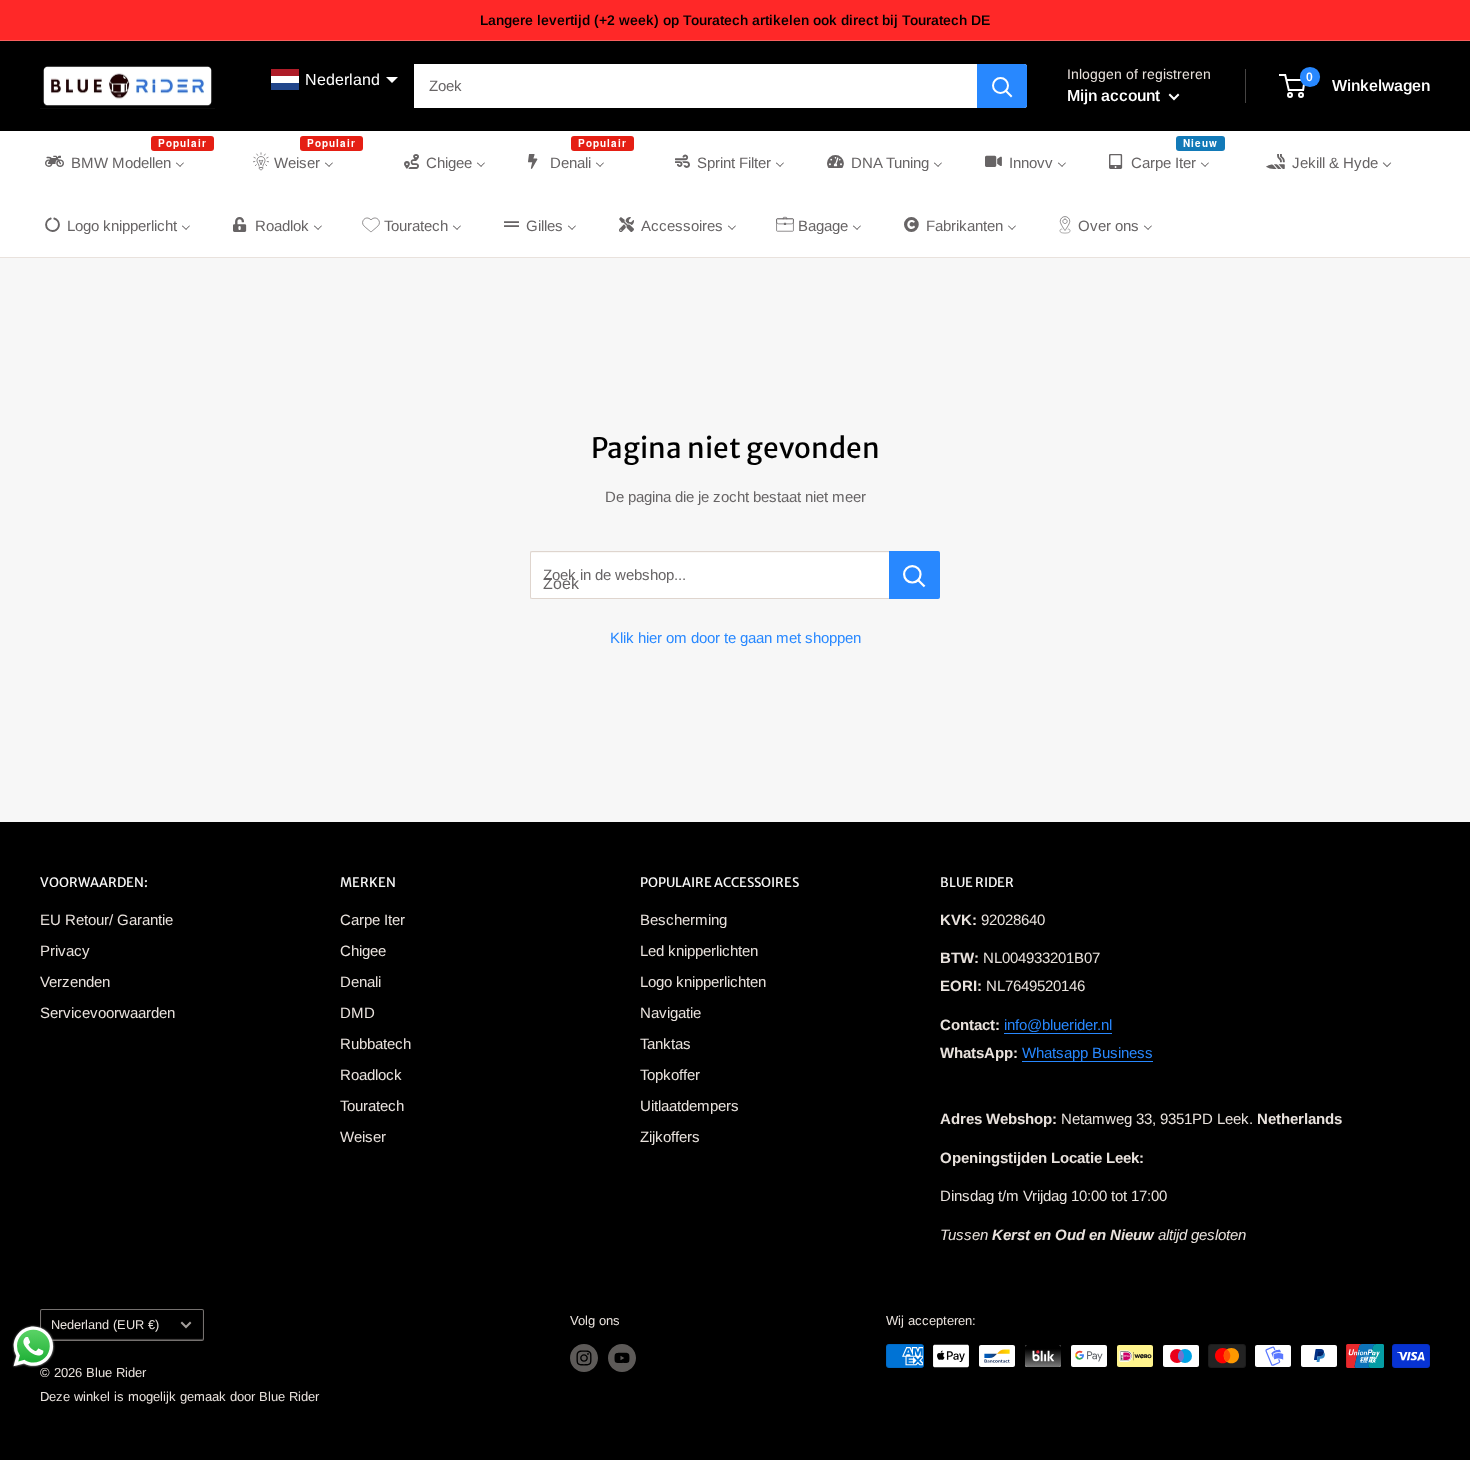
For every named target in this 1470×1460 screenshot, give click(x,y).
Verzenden (75, 981)
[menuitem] (127, 162)
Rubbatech (375, 1043)
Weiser (363, 1136)
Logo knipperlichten (703, 981)
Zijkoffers (670, 1136)
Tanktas (665, 1043)
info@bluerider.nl (1058, 1024)
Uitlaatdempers (689, 1105)
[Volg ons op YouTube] (622, 1358)
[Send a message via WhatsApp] (33, 1346)
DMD (357, 1012)
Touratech (372, 1105)
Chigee (363, 950)
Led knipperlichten (699, 950)
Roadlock (371, 1074)
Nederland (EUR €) (105, 1324)
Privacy (65, 950)
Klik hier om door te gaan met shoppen (735, 637)
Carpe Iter (372, 919)
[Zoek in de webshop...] (914, 575)
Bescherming (683, 919)
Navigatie (670, 1012)
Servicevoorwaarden (107, 1012)
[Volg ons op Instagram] (584, 1358)
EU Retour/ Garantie (106, 919)
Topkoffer (670, 1074)
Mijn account (1115, 95)
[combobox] (695, 86)
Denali (360, 981)
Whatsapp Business (1087, 1052)
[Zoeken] (1002, 86)
